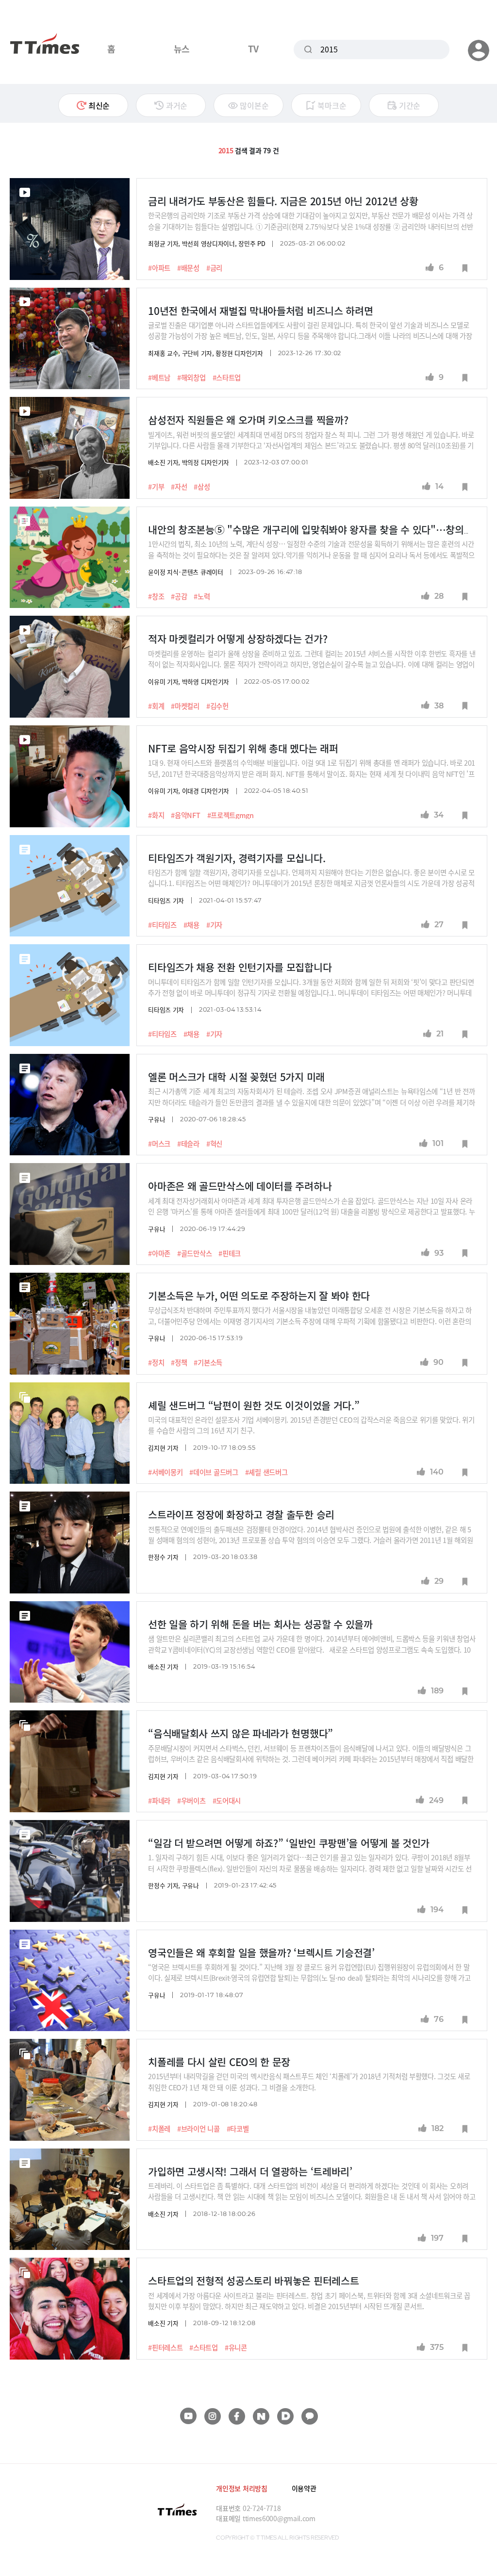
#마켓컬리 (185, 706)
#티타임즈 (162, 925)
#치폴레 (159, 2129)
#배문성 (188, 268)
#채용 (191, 925)
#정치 (156, 1362)
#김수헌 (217, 706)
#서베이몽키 (165, 1472)
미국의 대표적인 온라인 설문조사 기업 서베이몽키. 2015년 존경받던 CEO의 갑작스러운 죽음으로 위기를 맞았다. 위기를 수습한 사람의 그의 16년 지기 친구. (311, 1425)
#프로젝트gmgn (231, 815)
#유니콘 (236, 2347)
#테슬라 (188, 1144)
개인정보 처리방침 (241, 2488)
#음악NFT (185, 815)
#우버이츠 (191, 1801)
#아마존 (159, 1253)
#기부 (156, 487)
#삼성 (202, 487)
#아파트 (159, 268)
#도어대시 (227, 1801)
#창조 (156, 596)
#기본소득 (208, 1362)
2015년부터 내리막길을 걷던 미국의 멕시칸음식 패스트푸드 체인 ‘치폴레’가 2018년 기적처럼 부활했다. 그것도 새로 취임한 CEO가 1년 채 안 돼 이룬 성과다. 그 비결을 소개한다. (309, 2081)
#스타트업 (227, 377)
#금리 (214, 268)
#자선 (179, 487)
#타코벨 (238, 2129)
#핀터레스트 (165, 2347)
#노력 (202, 596)
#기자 (214, 925)
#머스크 (159, 1144)
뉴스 (182, 49)
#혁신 (214, 1144)
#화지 (156, 815)
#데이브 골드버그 (214, 1472)
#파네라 (159, 1801)
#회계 (156, 706)
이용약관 (304, 2488)
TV (253, 49)
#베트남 (159, 377)
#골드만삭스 (194, 1253)
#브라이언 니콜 (199, 2129)
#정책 (179, 1362)
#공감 (179, 596)
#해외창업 (191, 377)
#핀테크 (230, 1253)
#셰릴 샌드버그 (266, 1472)
